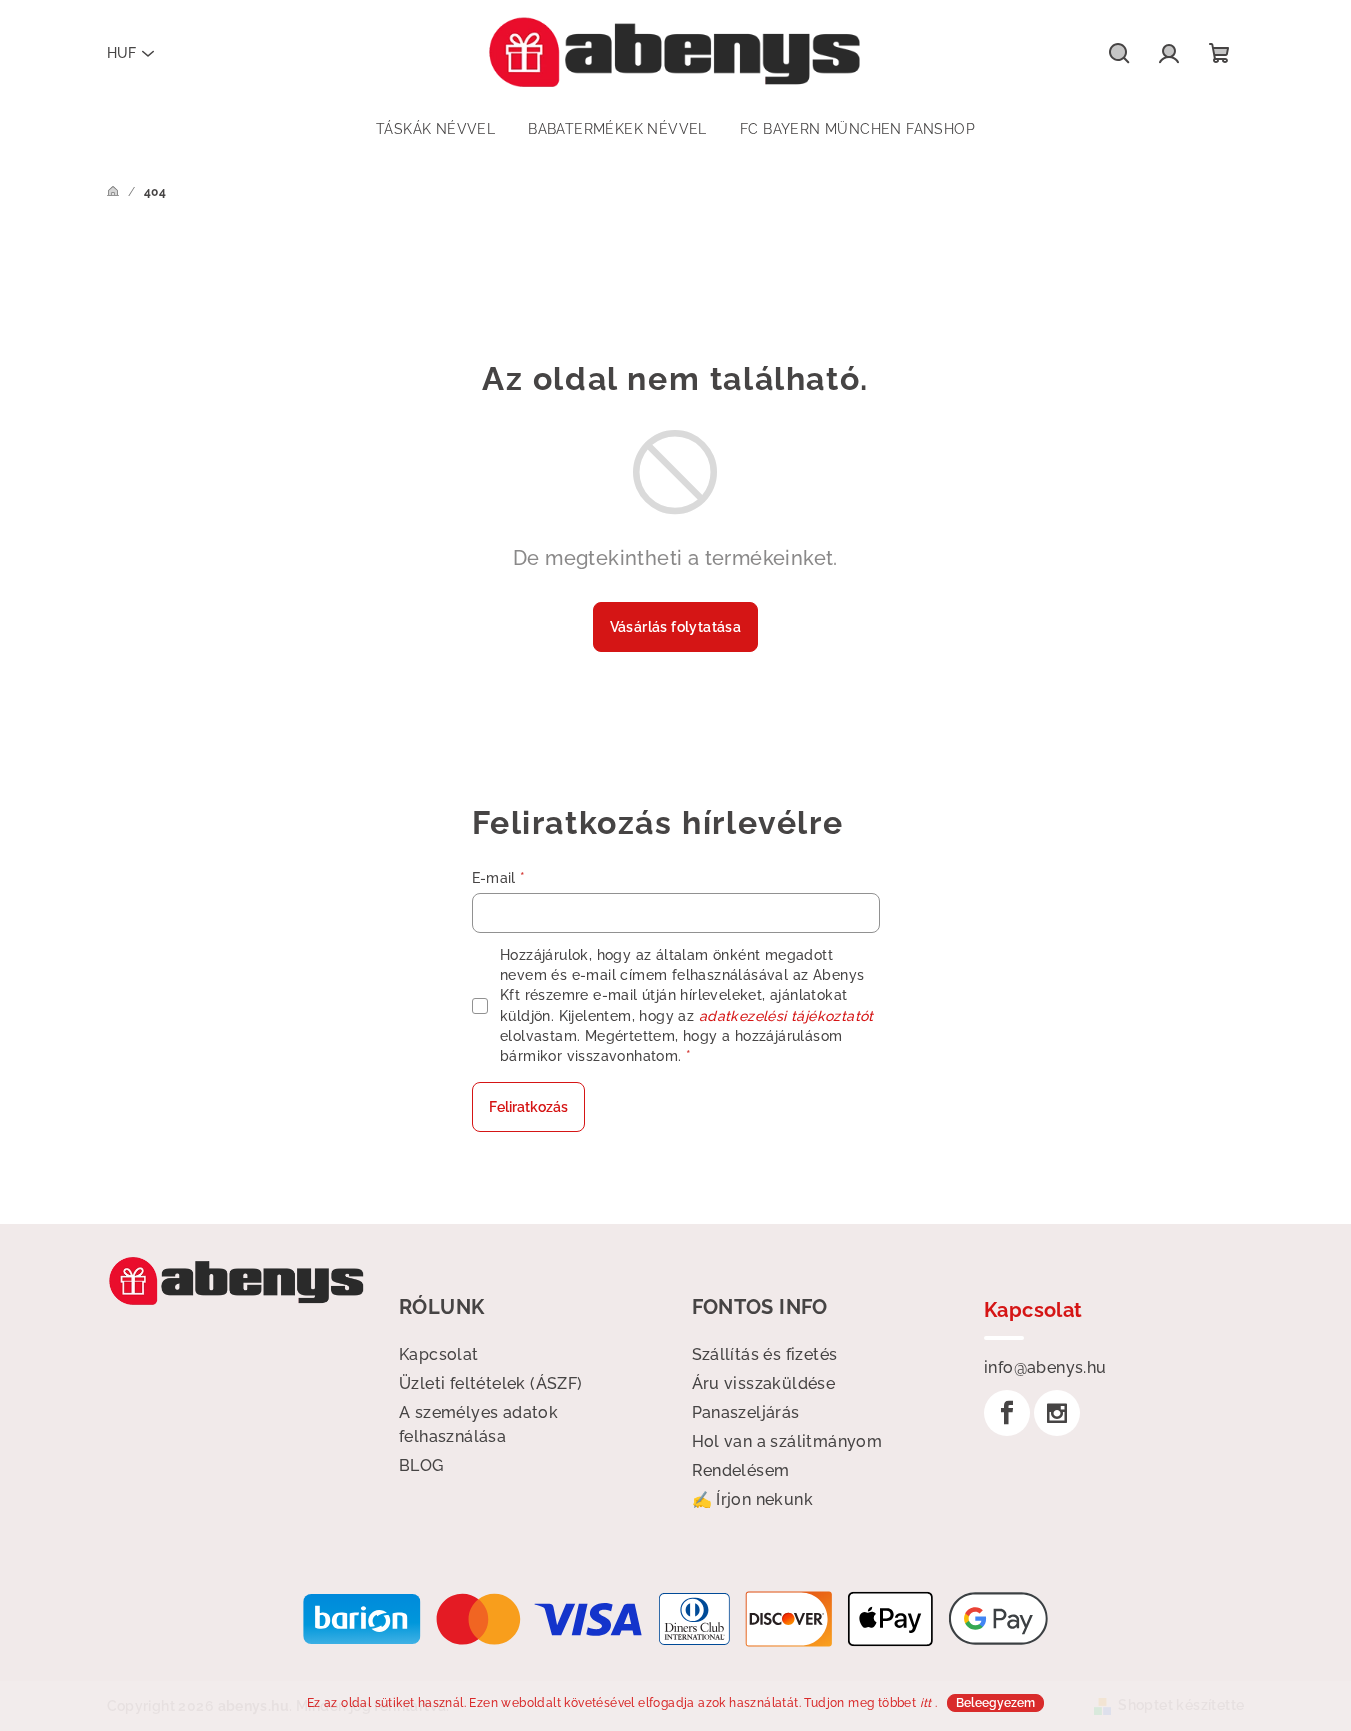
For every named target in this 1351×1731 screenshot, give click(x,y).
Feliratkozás (528, 1107)
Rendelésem (741, 1470)
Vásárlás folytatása (676, 627)
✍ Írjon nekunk (753, 1499)
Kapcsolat (439, 1354)
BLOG (421, 1465)
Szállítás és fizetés (765, 1354)
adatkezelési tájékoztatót (786, 1016)
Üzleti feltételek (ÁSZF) (491, 1383)
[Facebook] (1007, 1413)
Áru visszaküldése (764, 1383)
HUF (121, 53)
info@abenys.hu (1045, 1367)
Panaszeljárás (746, 1412)
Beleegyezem (995, 1703)
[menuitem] (435, 129)
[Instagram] (1057, 1413)
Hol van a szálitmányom (787, 1441)
